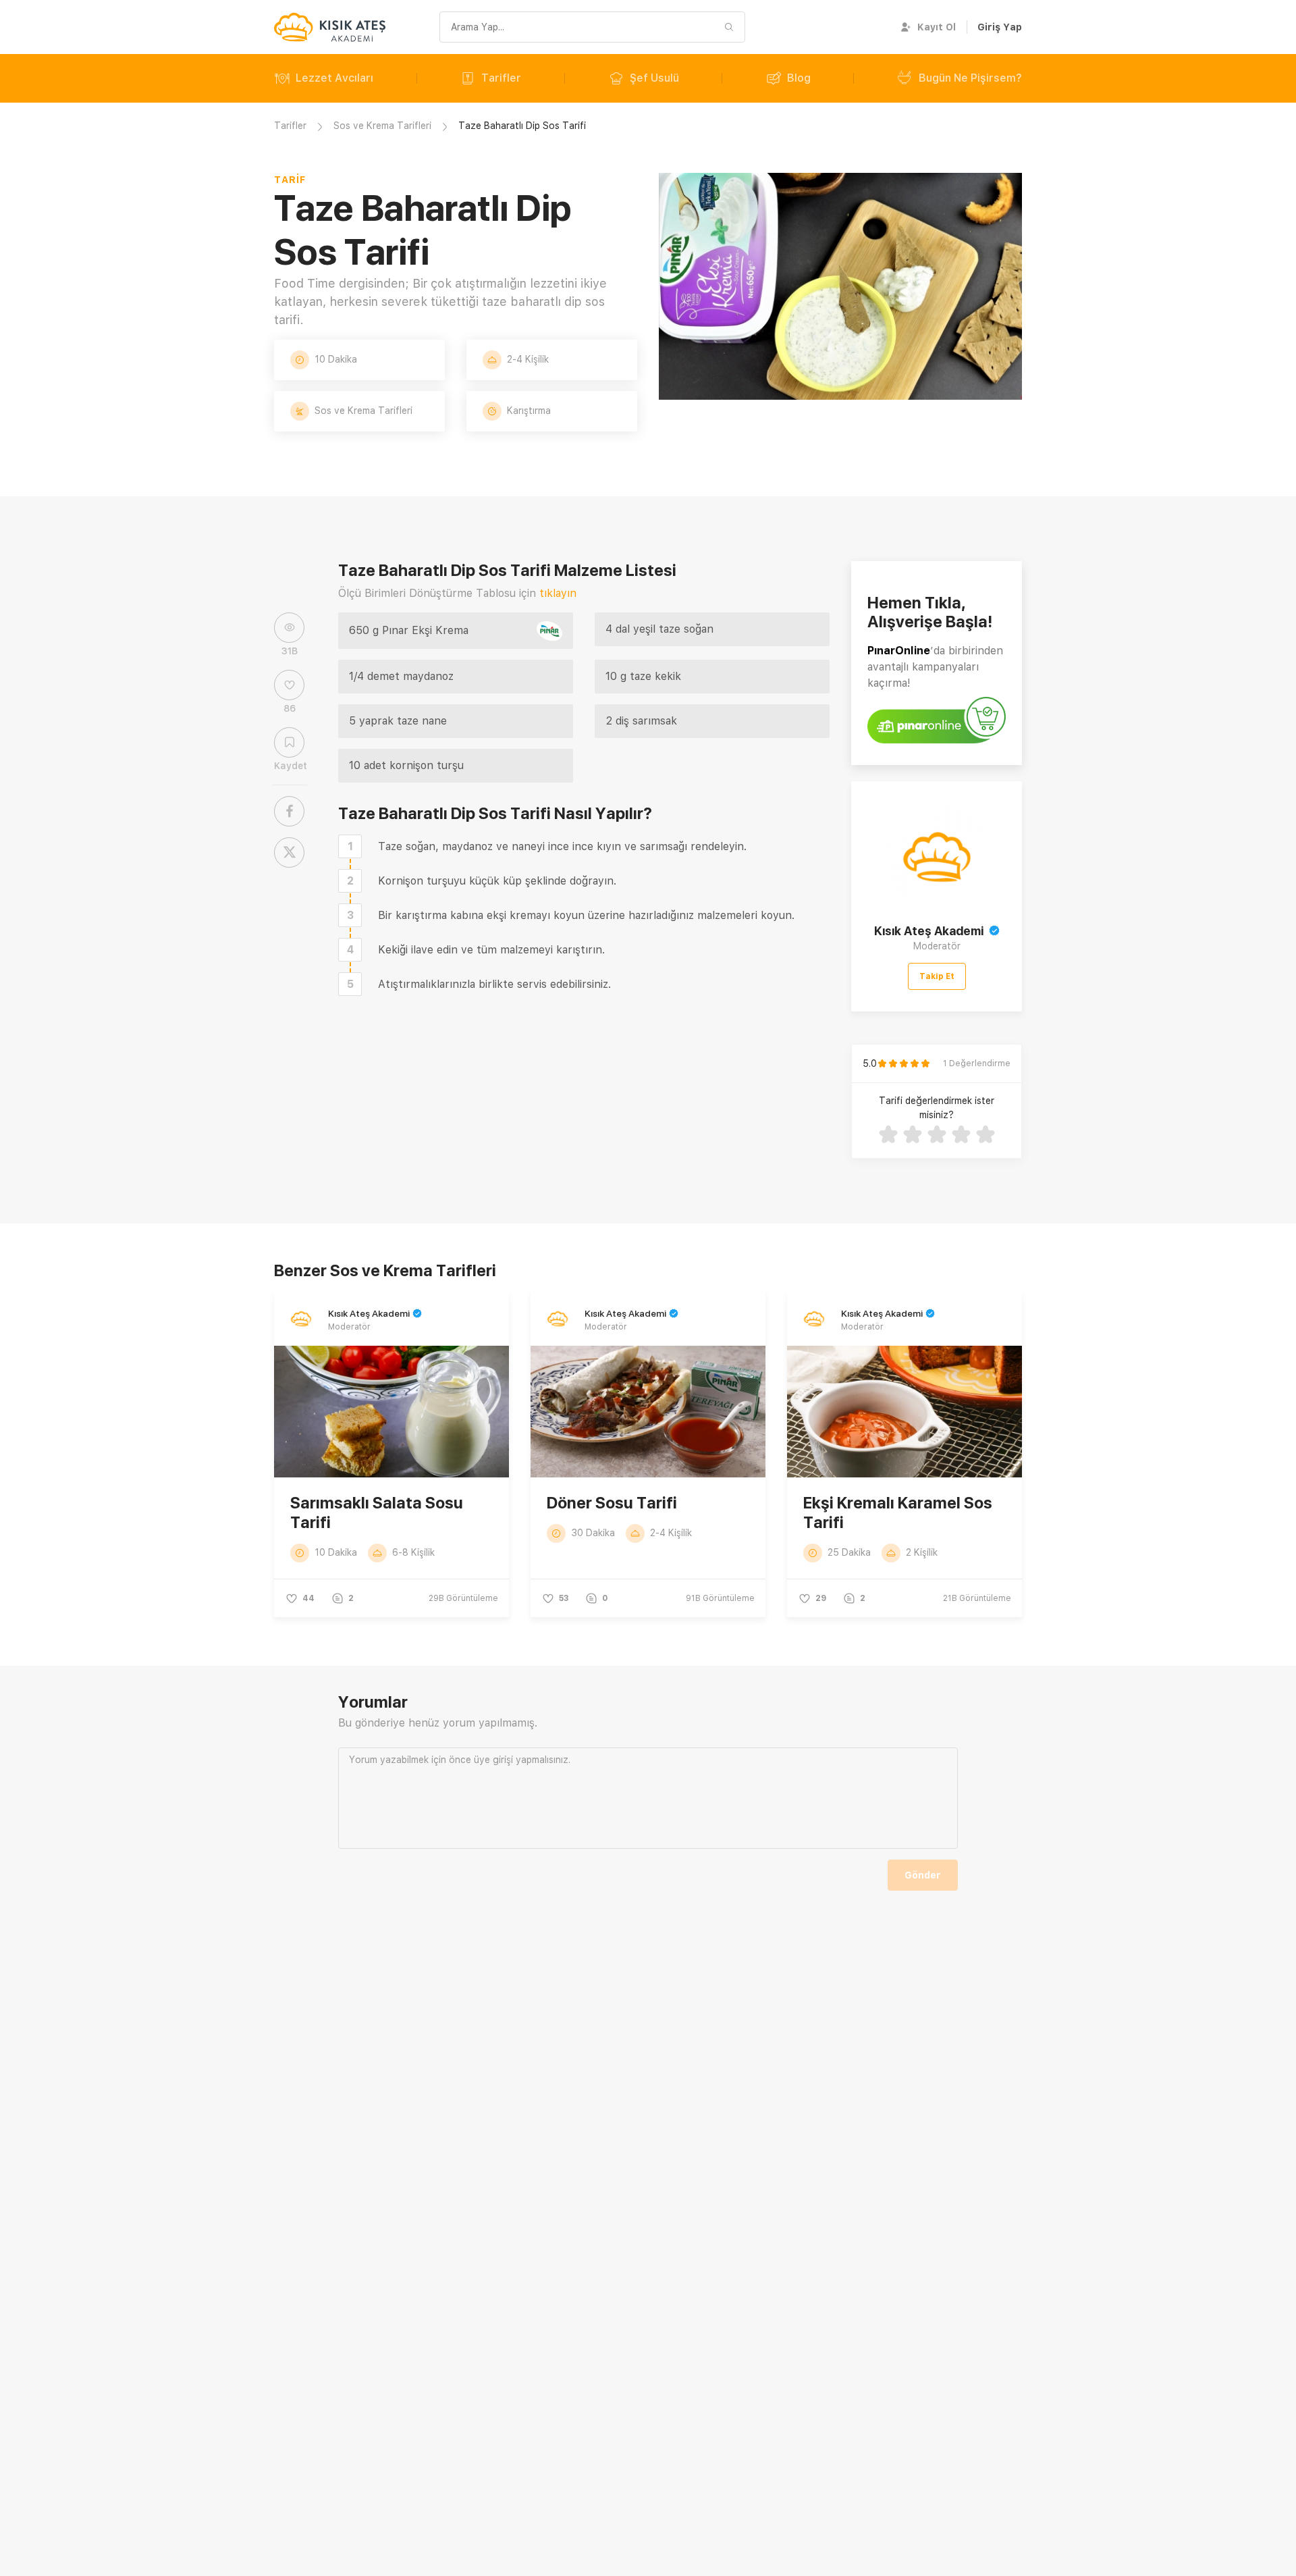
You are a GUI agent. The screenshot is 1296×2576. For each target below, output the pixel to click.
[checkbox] (350, 846)
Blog (799, 78)
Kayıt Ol (937, 27)
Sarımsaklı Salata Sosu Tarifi (377, 1513)
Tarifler (501, 78)
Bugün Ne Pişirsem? (970, 78)
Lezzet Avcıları (334, 78)
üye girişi (493, 1760)
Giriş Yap (1000, 27)
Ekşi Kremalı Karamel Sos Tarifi (898, 1513)
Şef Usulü (654, 78)
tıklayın (558, 593)
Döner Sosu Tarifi (612, 1503)
